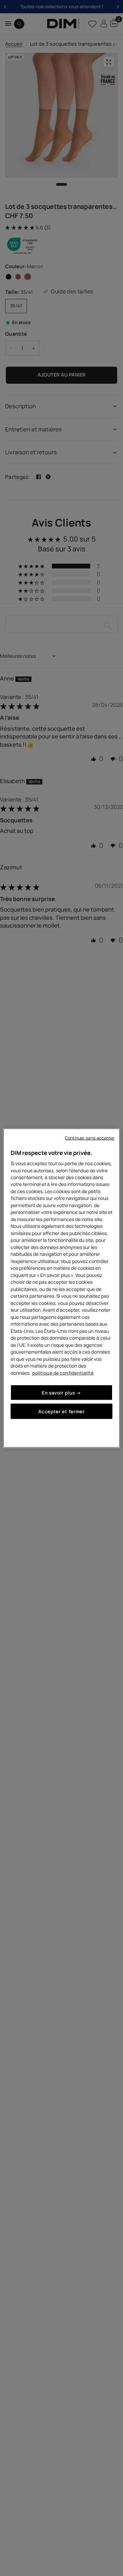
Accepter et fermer (61, 1411)
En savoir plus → (61, 1393)
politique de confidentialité (63, 1373)
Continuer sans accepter (90, 1138)
